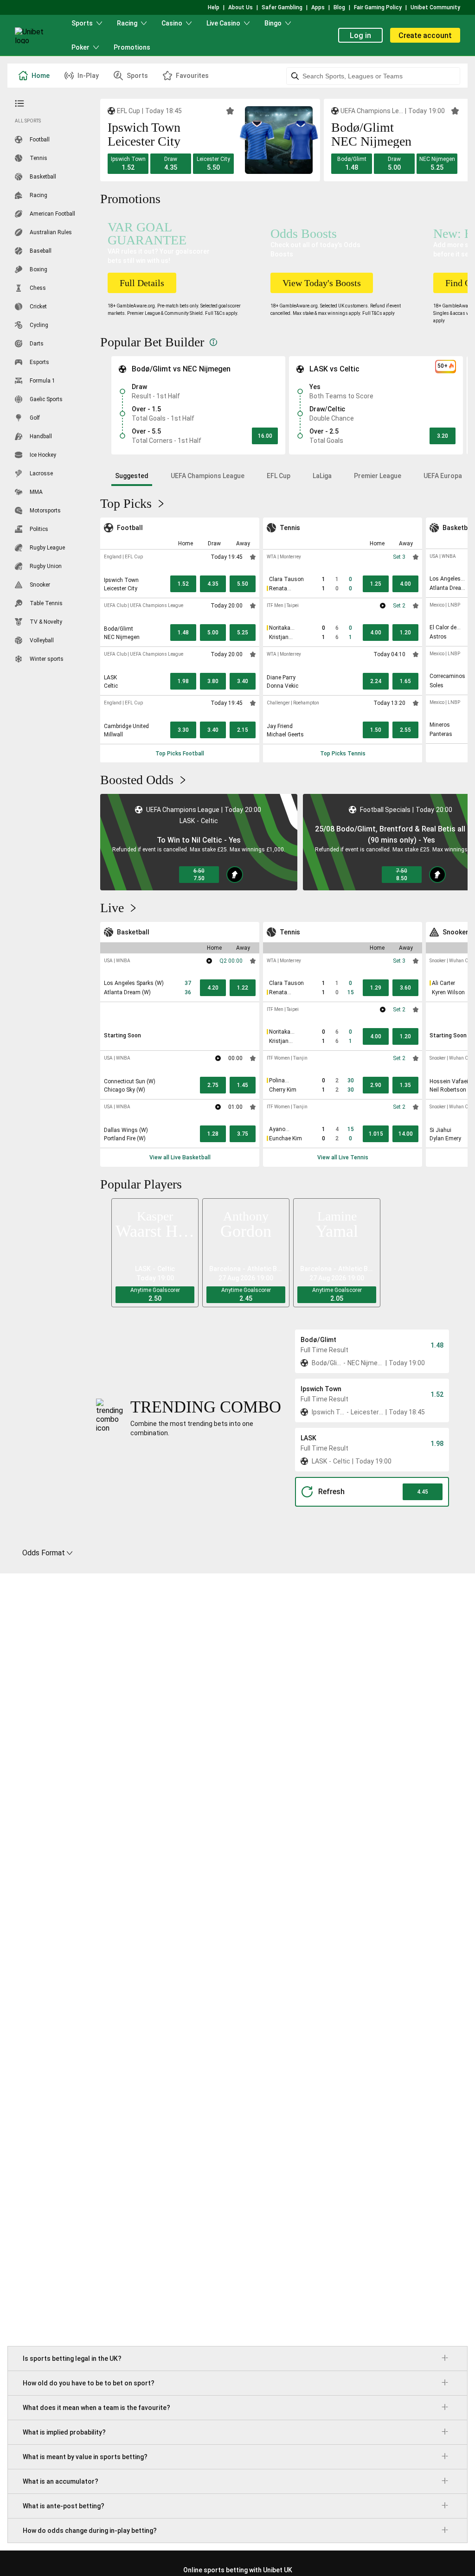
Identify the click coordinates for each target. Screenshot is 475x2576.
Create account (425, 35)
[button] (128, 164)
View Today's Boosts (322, 283)
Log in (360, 35)
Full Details (142, 283)
